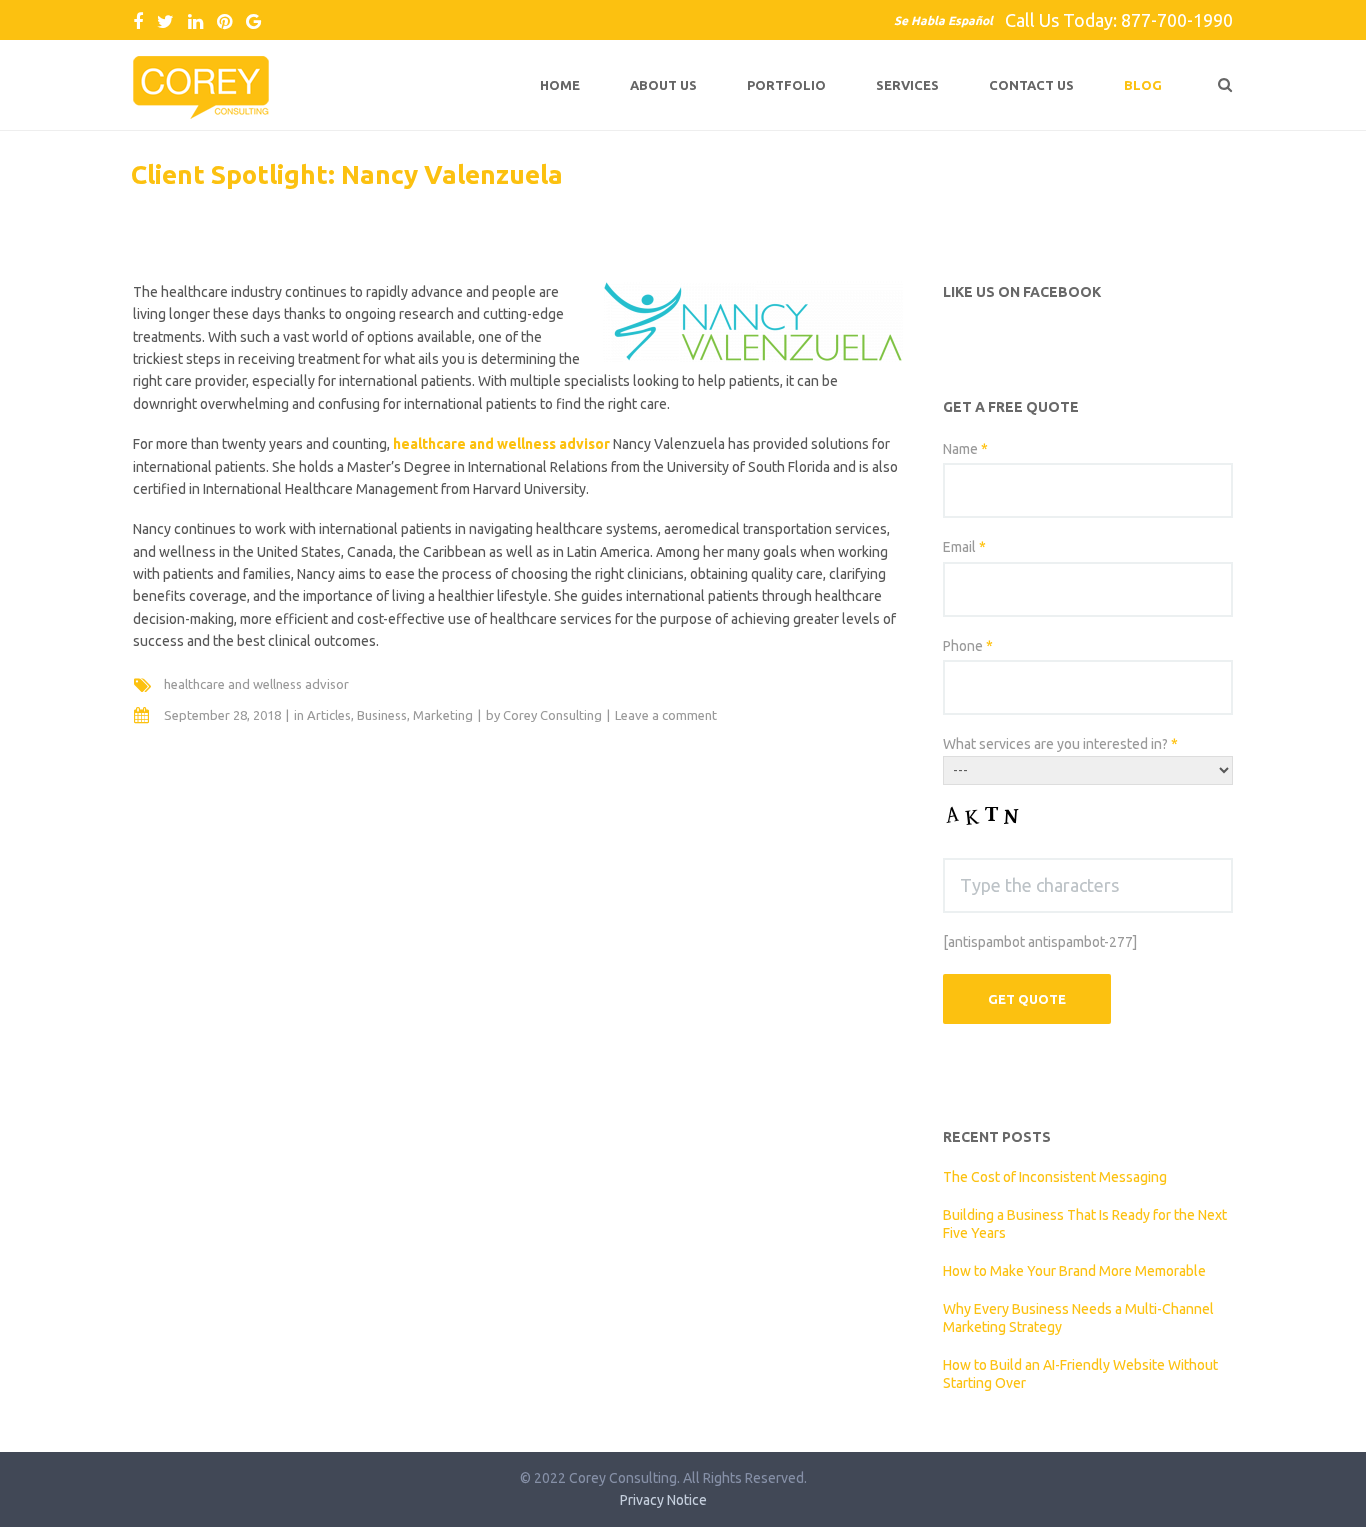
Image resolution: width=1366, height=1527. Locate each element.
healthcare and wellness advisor (256, 684)
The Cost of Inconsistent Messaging (1055, 1177)
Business (382, 715)
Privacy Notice (663, 1500)
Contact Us (1031, 85)
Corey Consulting (552, 715)
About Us (663, 85)
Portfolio (786, 85)
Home (560, 85)
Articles (329, 715)
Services (907, 85)
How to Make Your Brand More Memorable (1074, 1271)
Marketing (443, 715)
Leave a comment (666, 715)
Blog (1143, 85)
